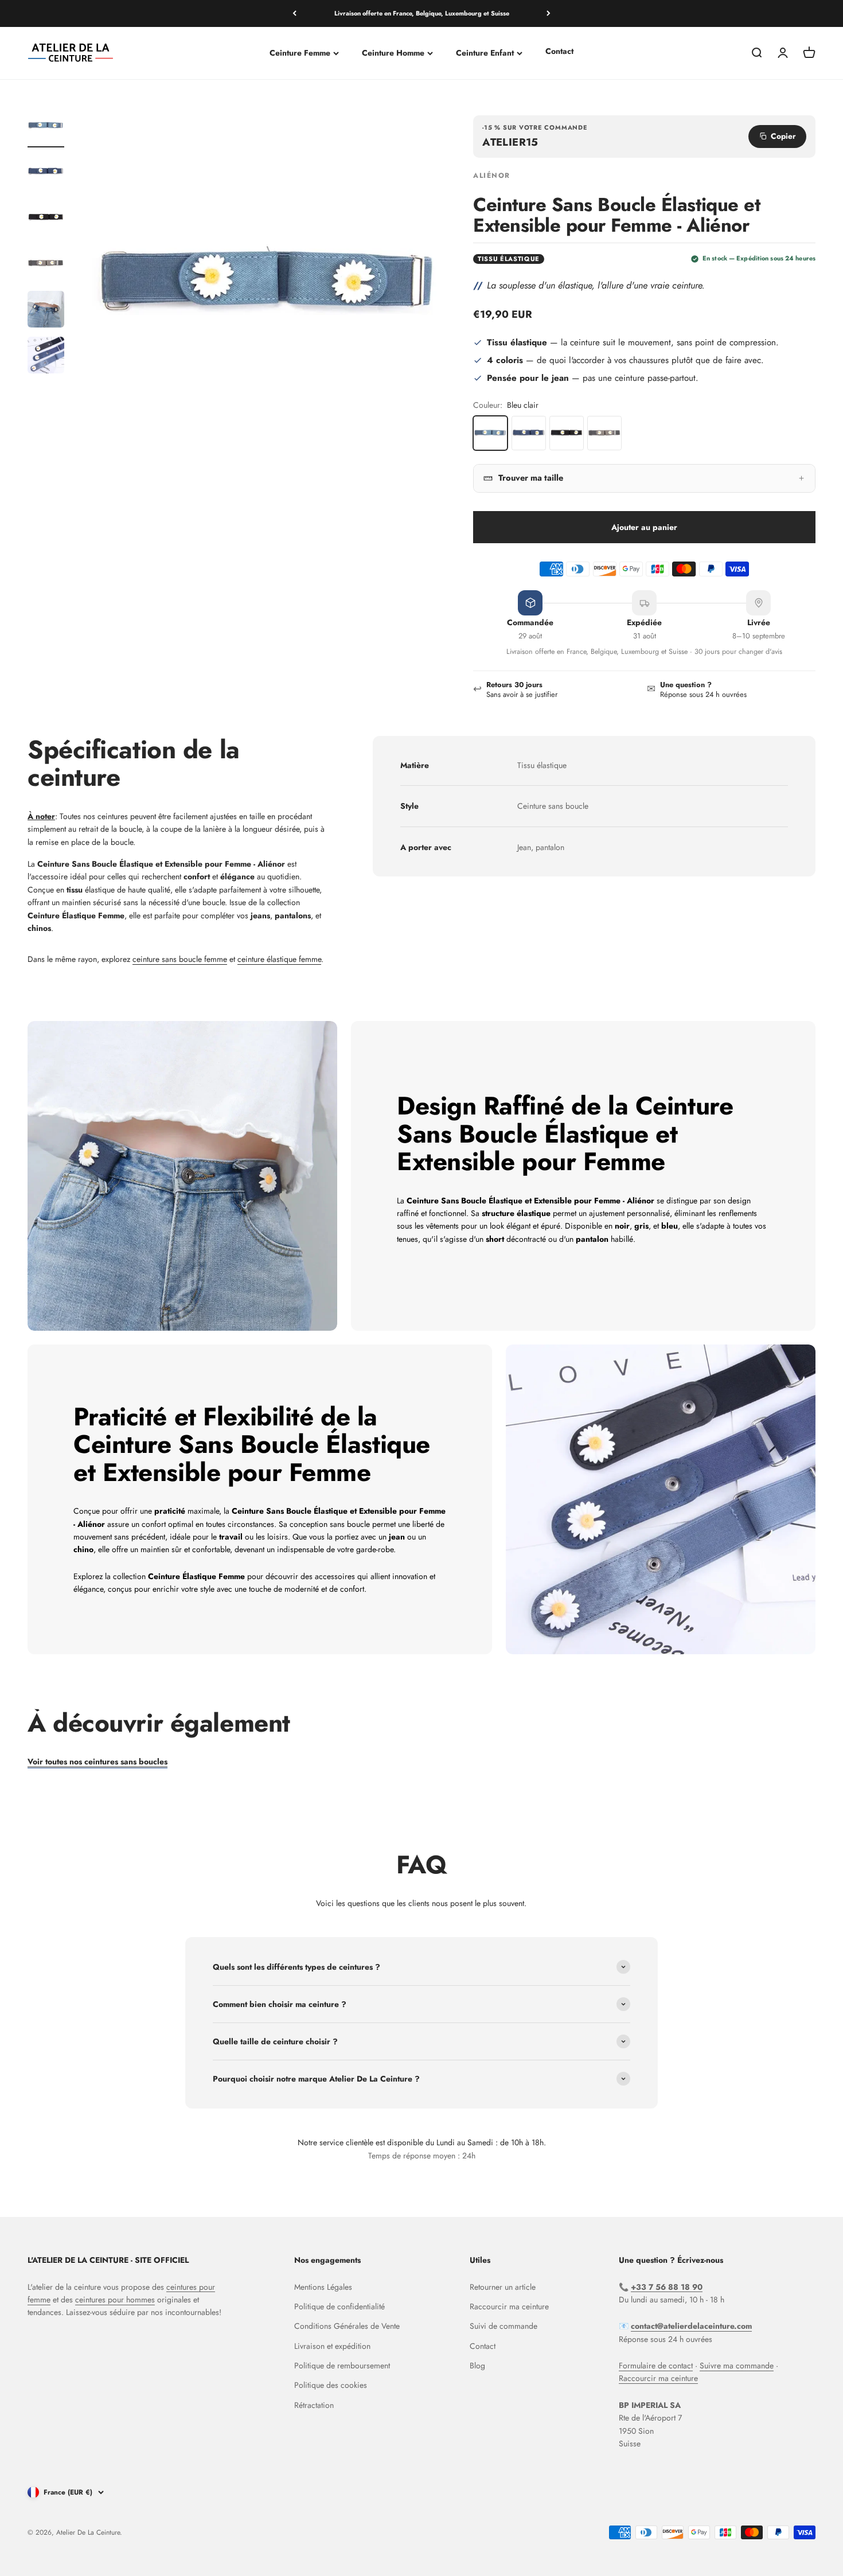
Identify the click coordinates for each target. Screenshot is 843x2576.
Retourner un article (503, 2287)
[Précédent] (294, 13)
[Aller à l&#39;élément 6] (46, 357)
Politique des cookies (331, 2385)
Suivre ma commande (737, 2365)
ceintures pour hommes (115, 2300)
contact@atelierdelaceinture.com (691, 2326)
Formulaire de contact (656, 2365)
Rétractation (314, 2405)
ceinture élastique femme (279, 959)
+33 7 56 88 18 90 (667, 2287)
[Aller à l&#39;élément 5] (46, 311)
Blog (477, 2365)
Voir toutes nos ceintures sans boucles (97, 1761)
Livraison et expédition (332, 2346)
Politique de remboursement (342, 2365)
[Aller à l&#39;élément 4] (46, 265)
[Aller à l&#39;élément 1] (46, 127)
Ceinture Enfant (485, 53)
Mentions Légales (323, 2287)
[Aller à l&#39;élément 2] (46, 173)
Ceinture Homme (393, 53)
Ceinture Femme (300, 53)
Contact (559, 51)
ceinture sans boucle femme (180, 959)
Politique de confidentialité (339, 2306)
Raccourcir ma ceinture (509, 2306)
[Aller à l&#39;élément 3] (46, 219)
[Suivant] (549, 13)
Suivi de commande (504, 2326)
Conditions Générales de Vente (347, 2326)
